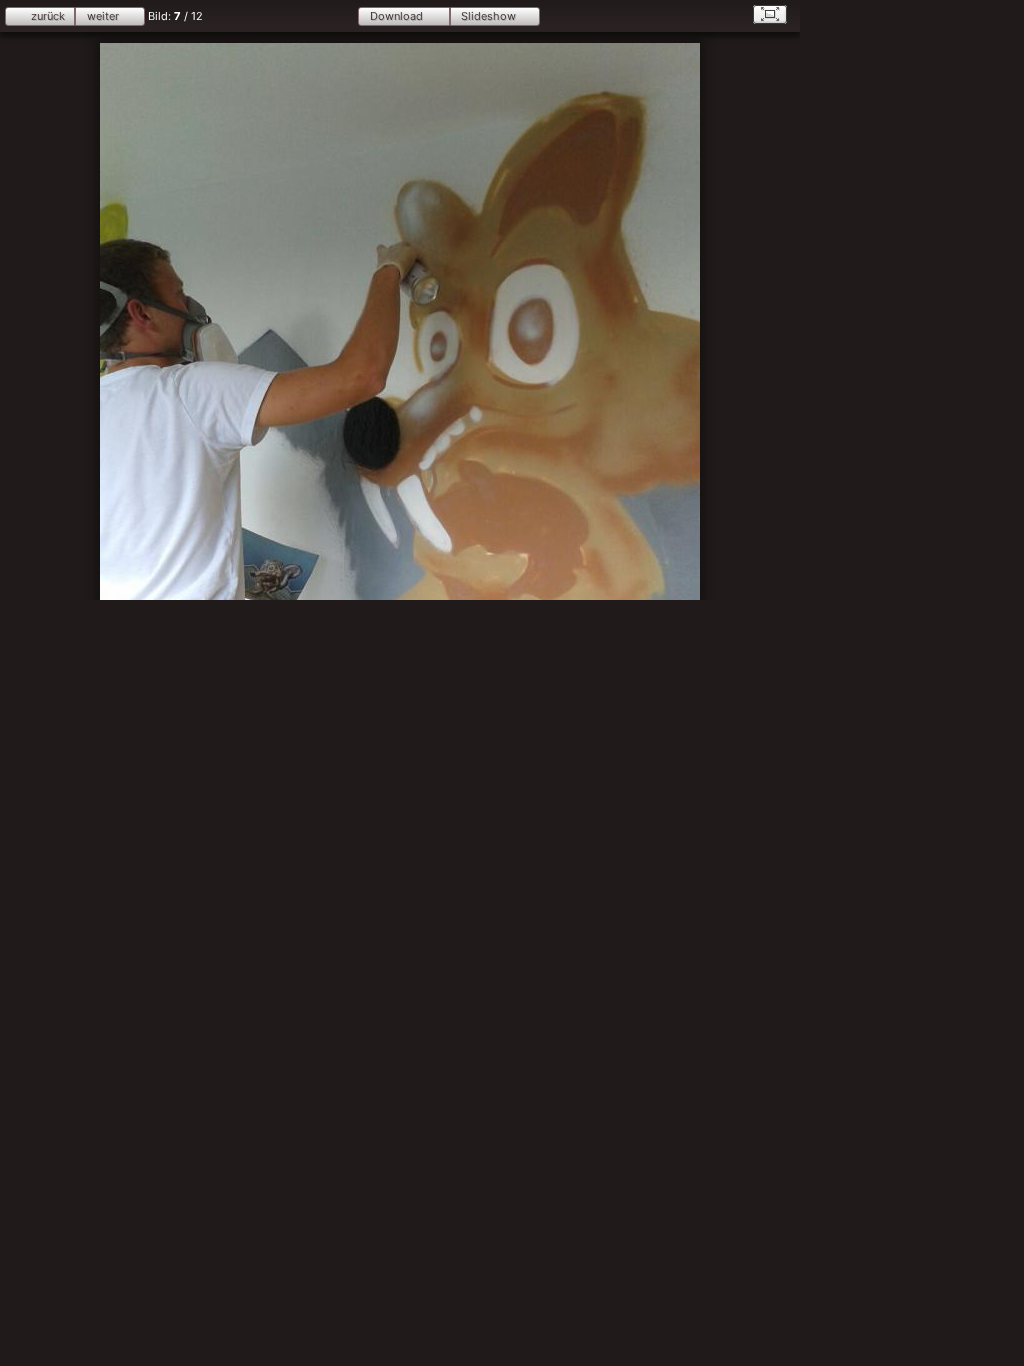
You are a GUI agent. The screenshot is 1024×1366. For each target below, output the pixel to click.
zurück (48, 16)
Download (396, 16)
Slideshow (488, 16)
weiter (103, 16)
